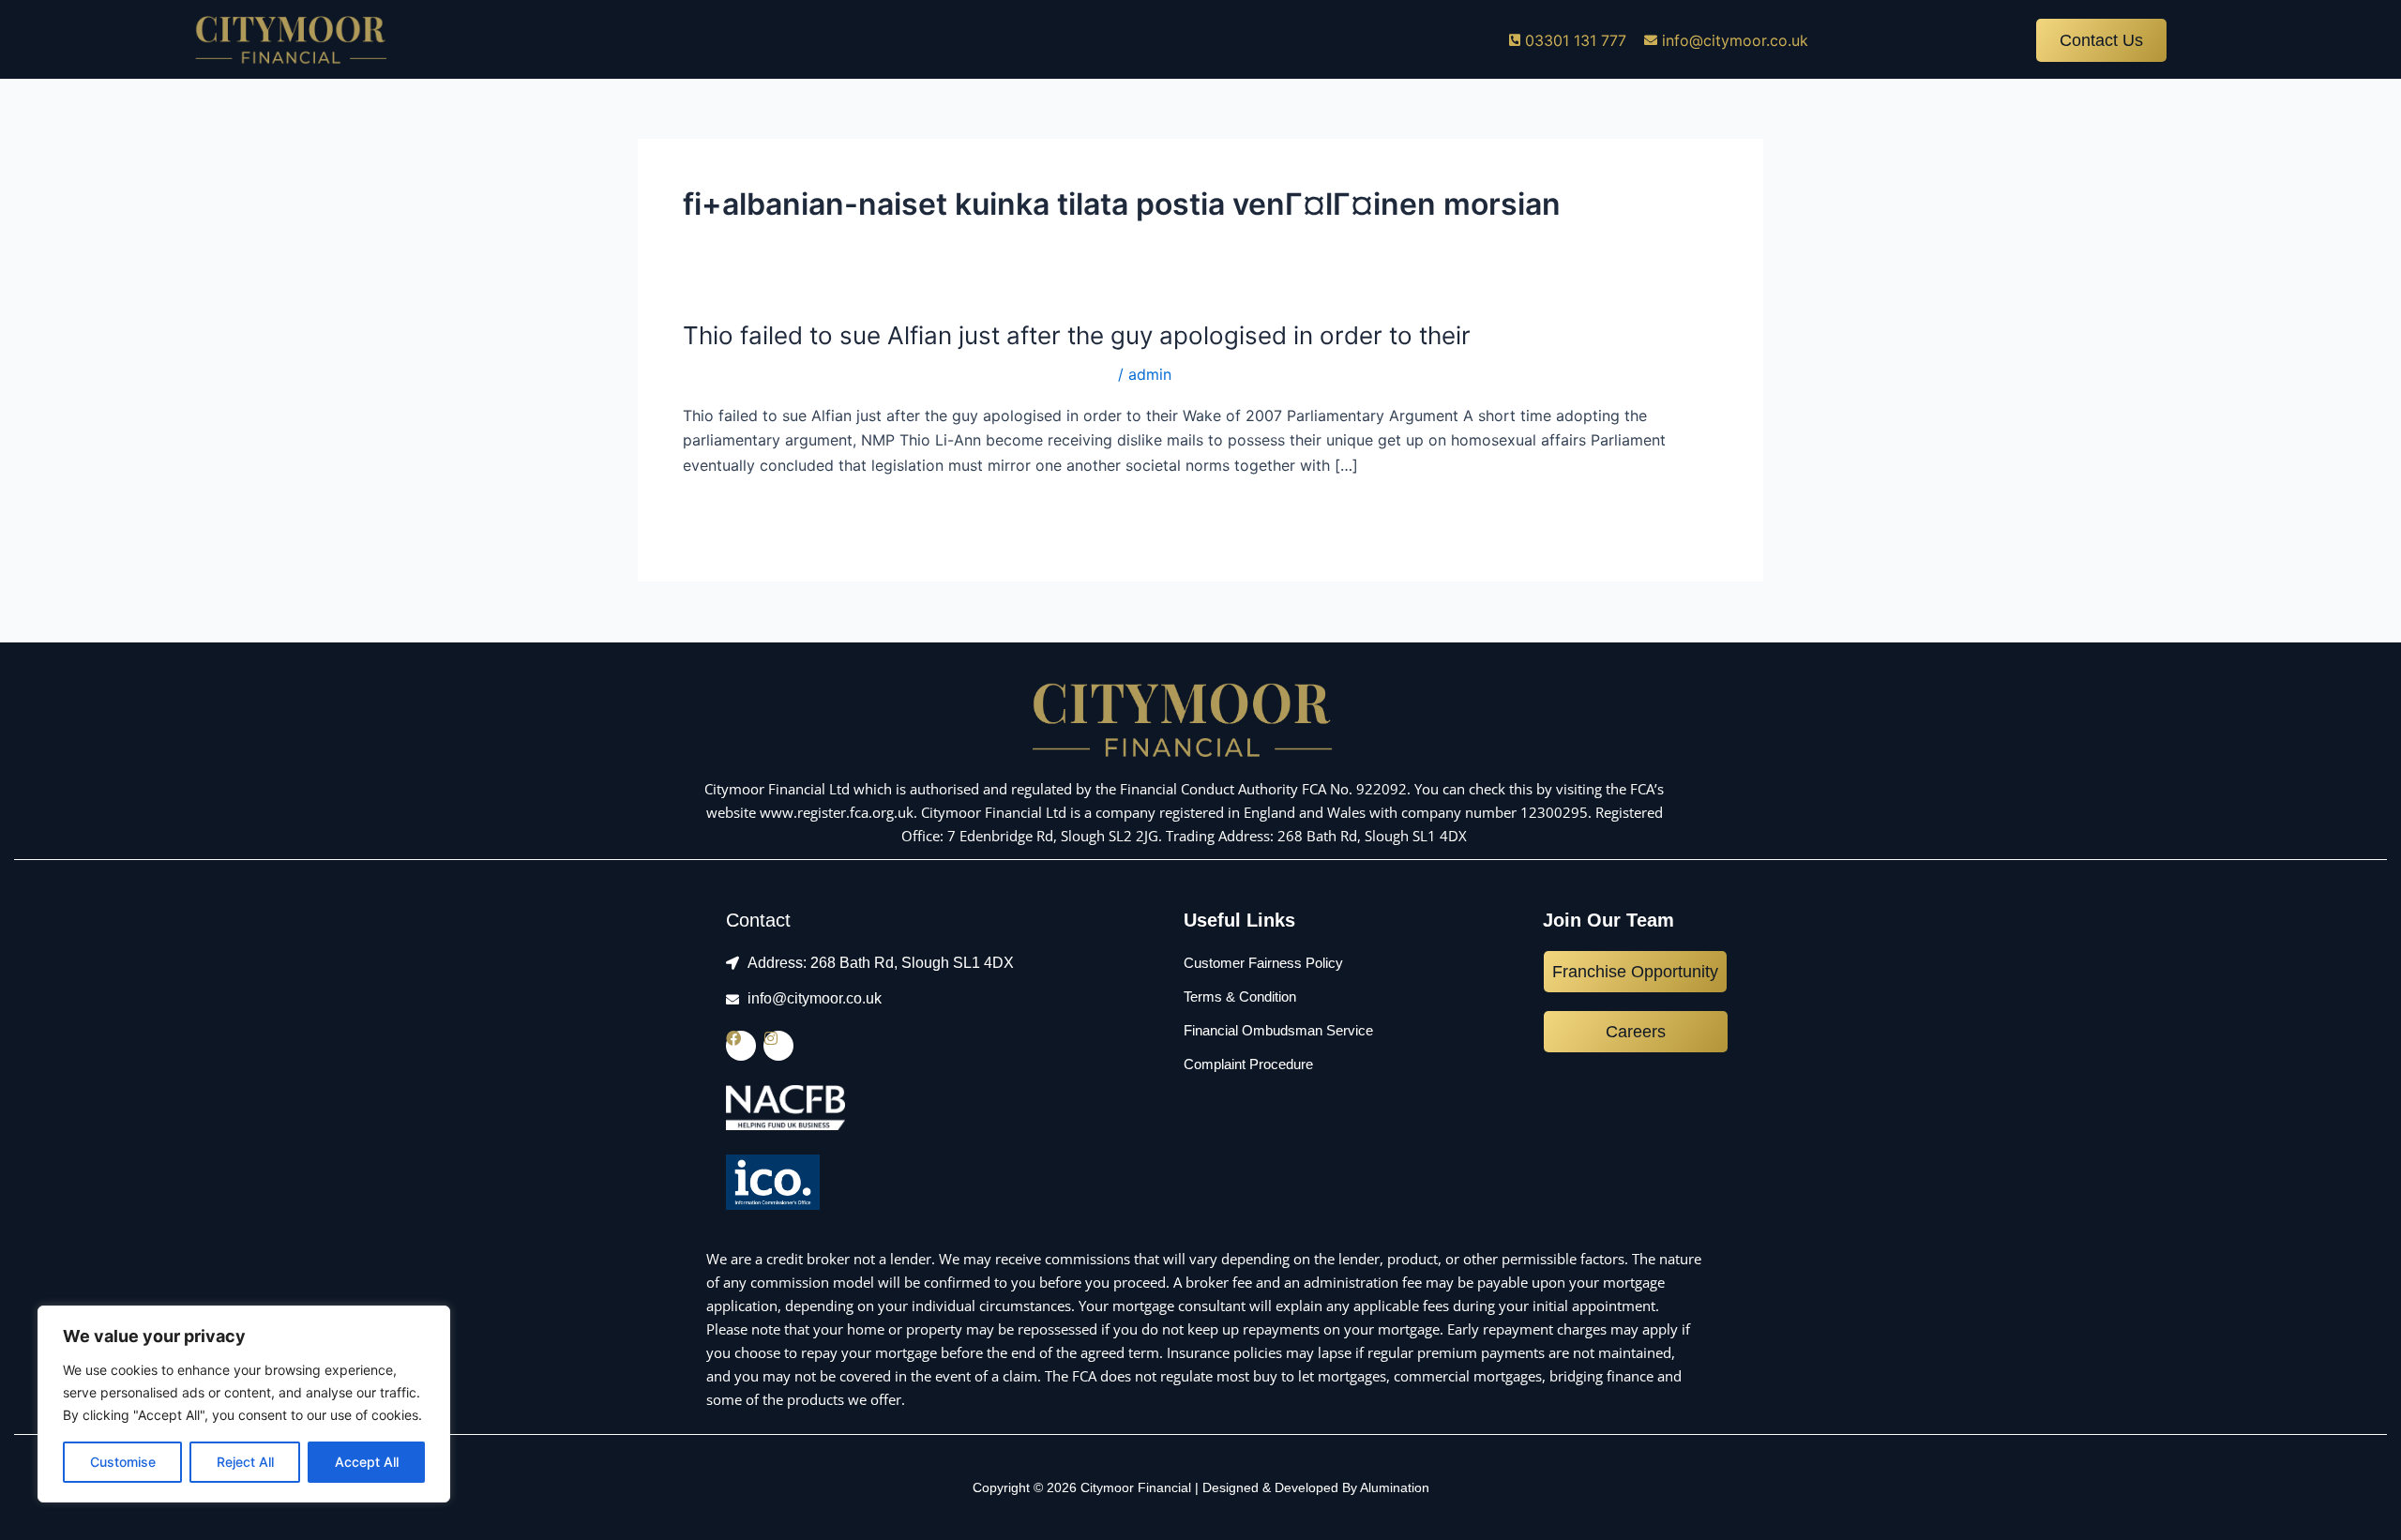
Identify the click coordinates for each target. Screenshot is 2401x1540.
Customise (123, 1462)
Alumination (1395, 1487)
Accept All (367, 1462)
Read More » (728, 512)
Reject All (245, 1462)
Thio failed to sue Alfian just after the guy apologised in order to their (1077, 335)
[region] (244, 1404)
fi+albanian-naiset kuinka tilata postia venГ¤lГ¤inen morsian (898, 374)
